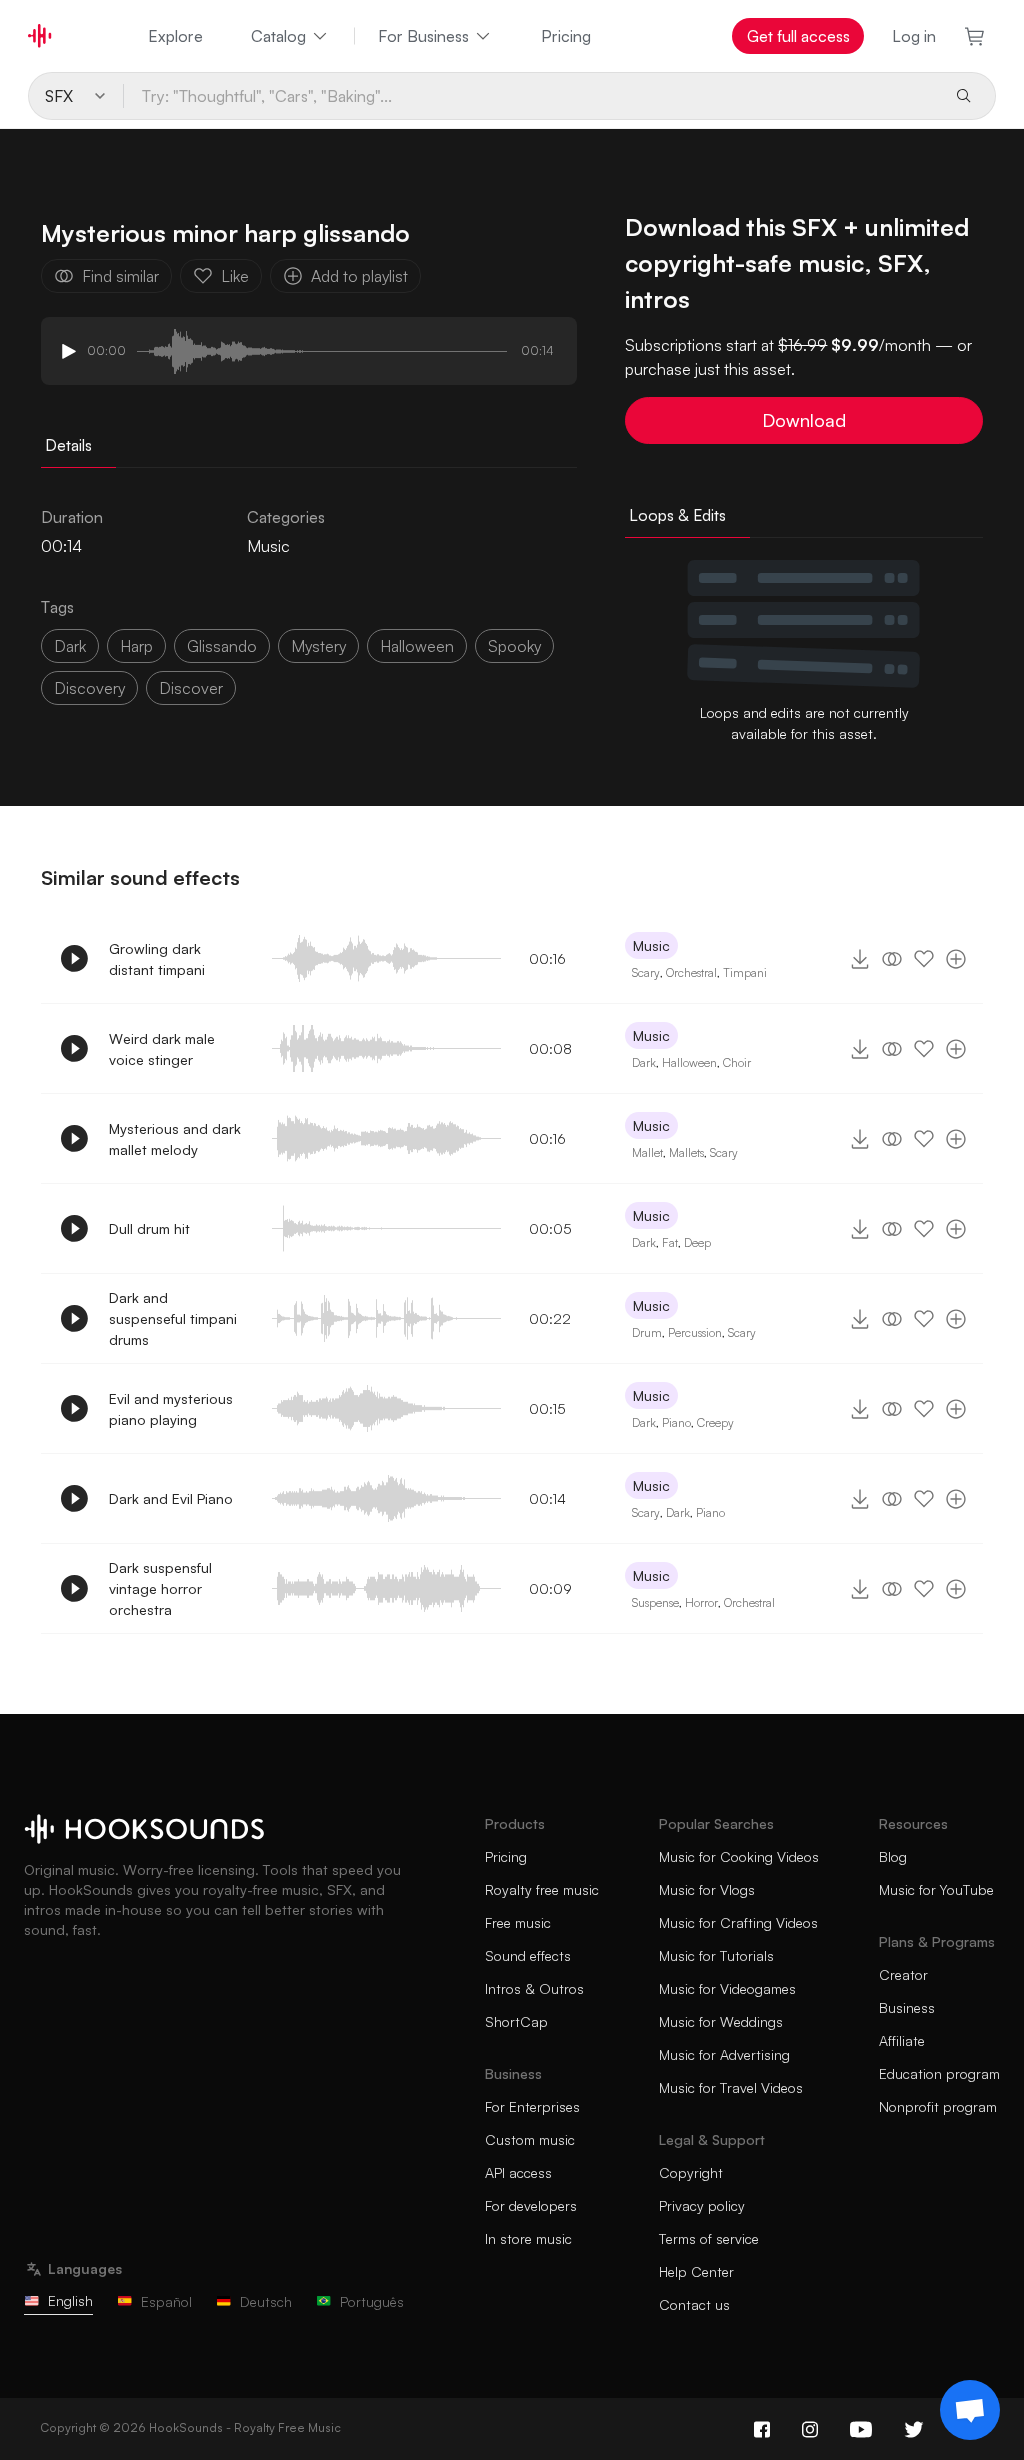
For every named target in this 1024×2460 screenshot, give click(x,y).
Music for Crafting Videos (738, 1922)
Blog (893, 1856)
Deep (697, 1242)
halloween (417, 646)
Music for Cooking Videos (739, 1856)
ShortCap (516, 2021)
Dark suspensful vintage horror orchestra (160, 1588)
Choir (737, 1062)
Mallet (647, 1152)
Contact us (694, 2304)
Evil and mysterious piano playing (171, 1409)
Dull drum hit (149, 1228)
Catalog (278, 36)
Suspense (655, 1602)
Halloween (689, 1062)
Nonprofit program (938, 2106)
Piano (676, 1422)
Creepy (715, 1422)
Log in (914, 36)
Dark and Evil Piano (171, 1498)
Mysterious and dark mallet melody (175, 1139)
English (70, 2300)
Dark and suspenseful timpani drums (173, 1318)
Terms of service (709, 2238)
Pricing (566, 36)
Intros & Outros (534, 1988)
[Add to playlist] (956, 959)
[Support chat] (970, 2410)
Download (804, 420)
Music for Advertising (724, 2054)
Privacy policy (702, 2205)
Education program (939, 2073)
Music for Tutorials (716, 1955)
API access (518, 2172)
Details (68, 445)
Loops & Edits (677, 515)
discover (191, 688)
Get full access (798, 36)
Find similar (120, 276)
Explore (175, 36)
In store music (528, 2238)
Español (166, 2301)
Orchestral (691, 972)
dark (70, 646)
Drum (647, 1332)
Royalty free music (542, 1889)
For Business (423, 36)
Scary (646, 972)
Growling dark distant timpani (157, 959)
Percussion (695, 1332)
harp (136, 646)
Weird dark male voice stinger (162, 1049)
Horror (701, 1602)
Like (235, 276)
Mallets (686, 1152)
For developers (531, 2205)
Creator (903, 1974)
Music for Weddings (721, 2021)
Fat (670, 1242)
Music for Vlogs (707, 1889)
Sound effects (528, 1955)
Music (268, 546)
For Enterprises (532, 2106)
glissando (222, 646)
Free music (518, 1922)
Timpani (745, 972)
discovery (89, 688)
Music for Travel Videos (731, 2087)
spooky (514, 646)
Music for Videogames (727, 1988)
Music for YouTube (936, 1889)
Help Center (696, 2271)
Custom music (530, 2139)
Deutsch (266, 2301)
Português (372, 2301)
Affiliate (902, 2040)
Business (907, 2007)
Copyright (691, 2172)
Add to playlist (359, 276)
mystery (318, 646)
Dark (644, 1062)
